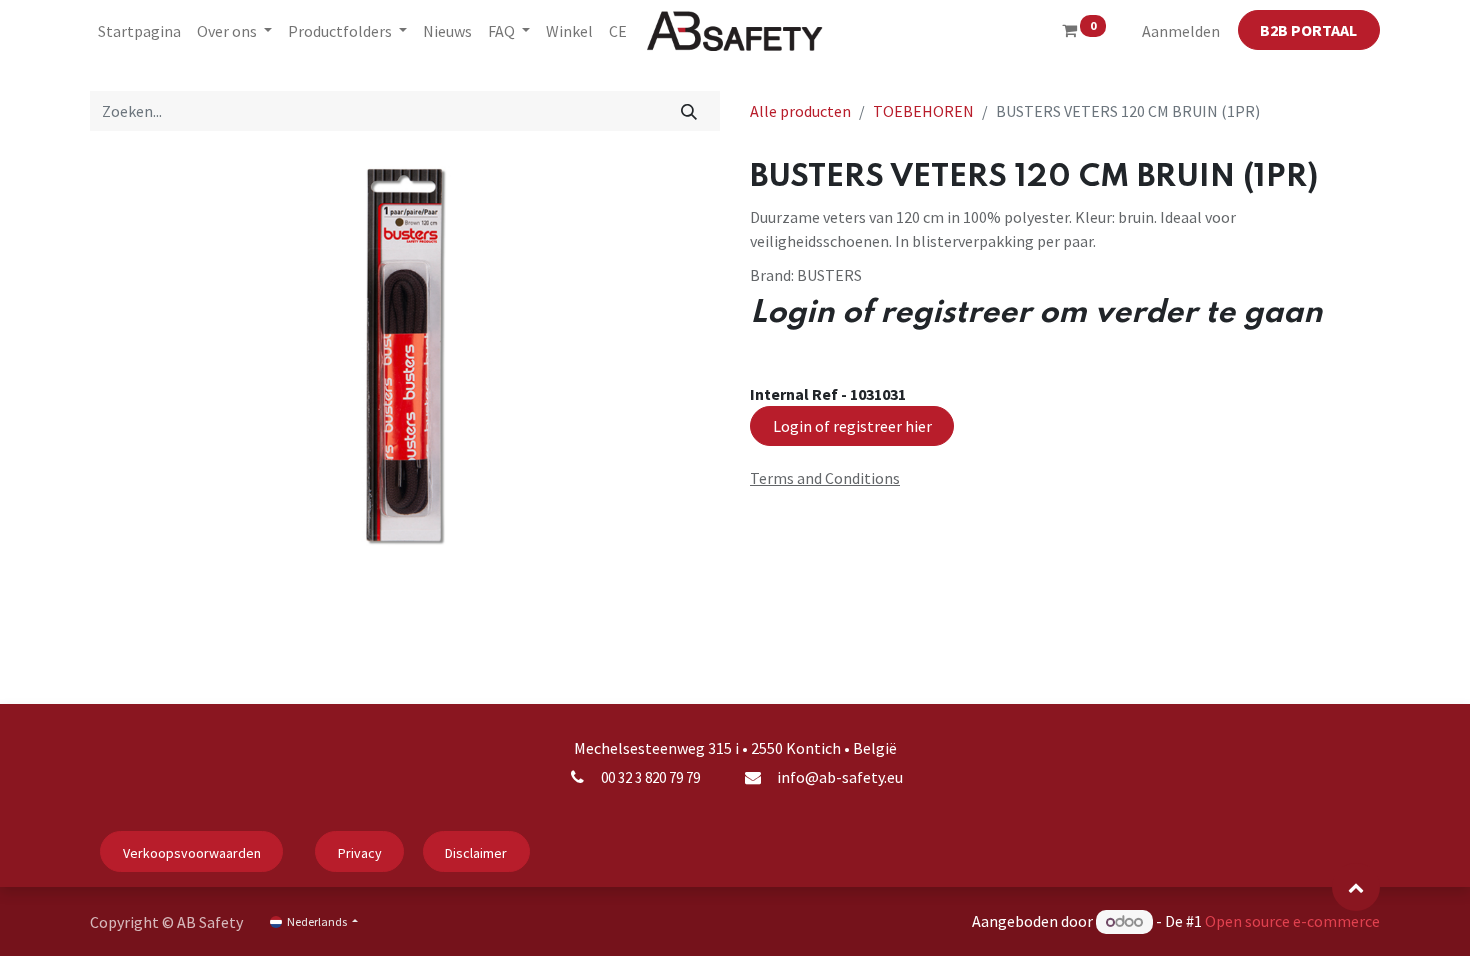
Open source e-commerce (1292, 921)
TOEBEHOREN (923, 111)
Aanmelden (1181, 31)
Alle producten (800, 111)
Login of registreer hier (852, 426)
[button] (1356, 887)
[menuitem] (139, 31)
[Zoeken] (689, 111)
